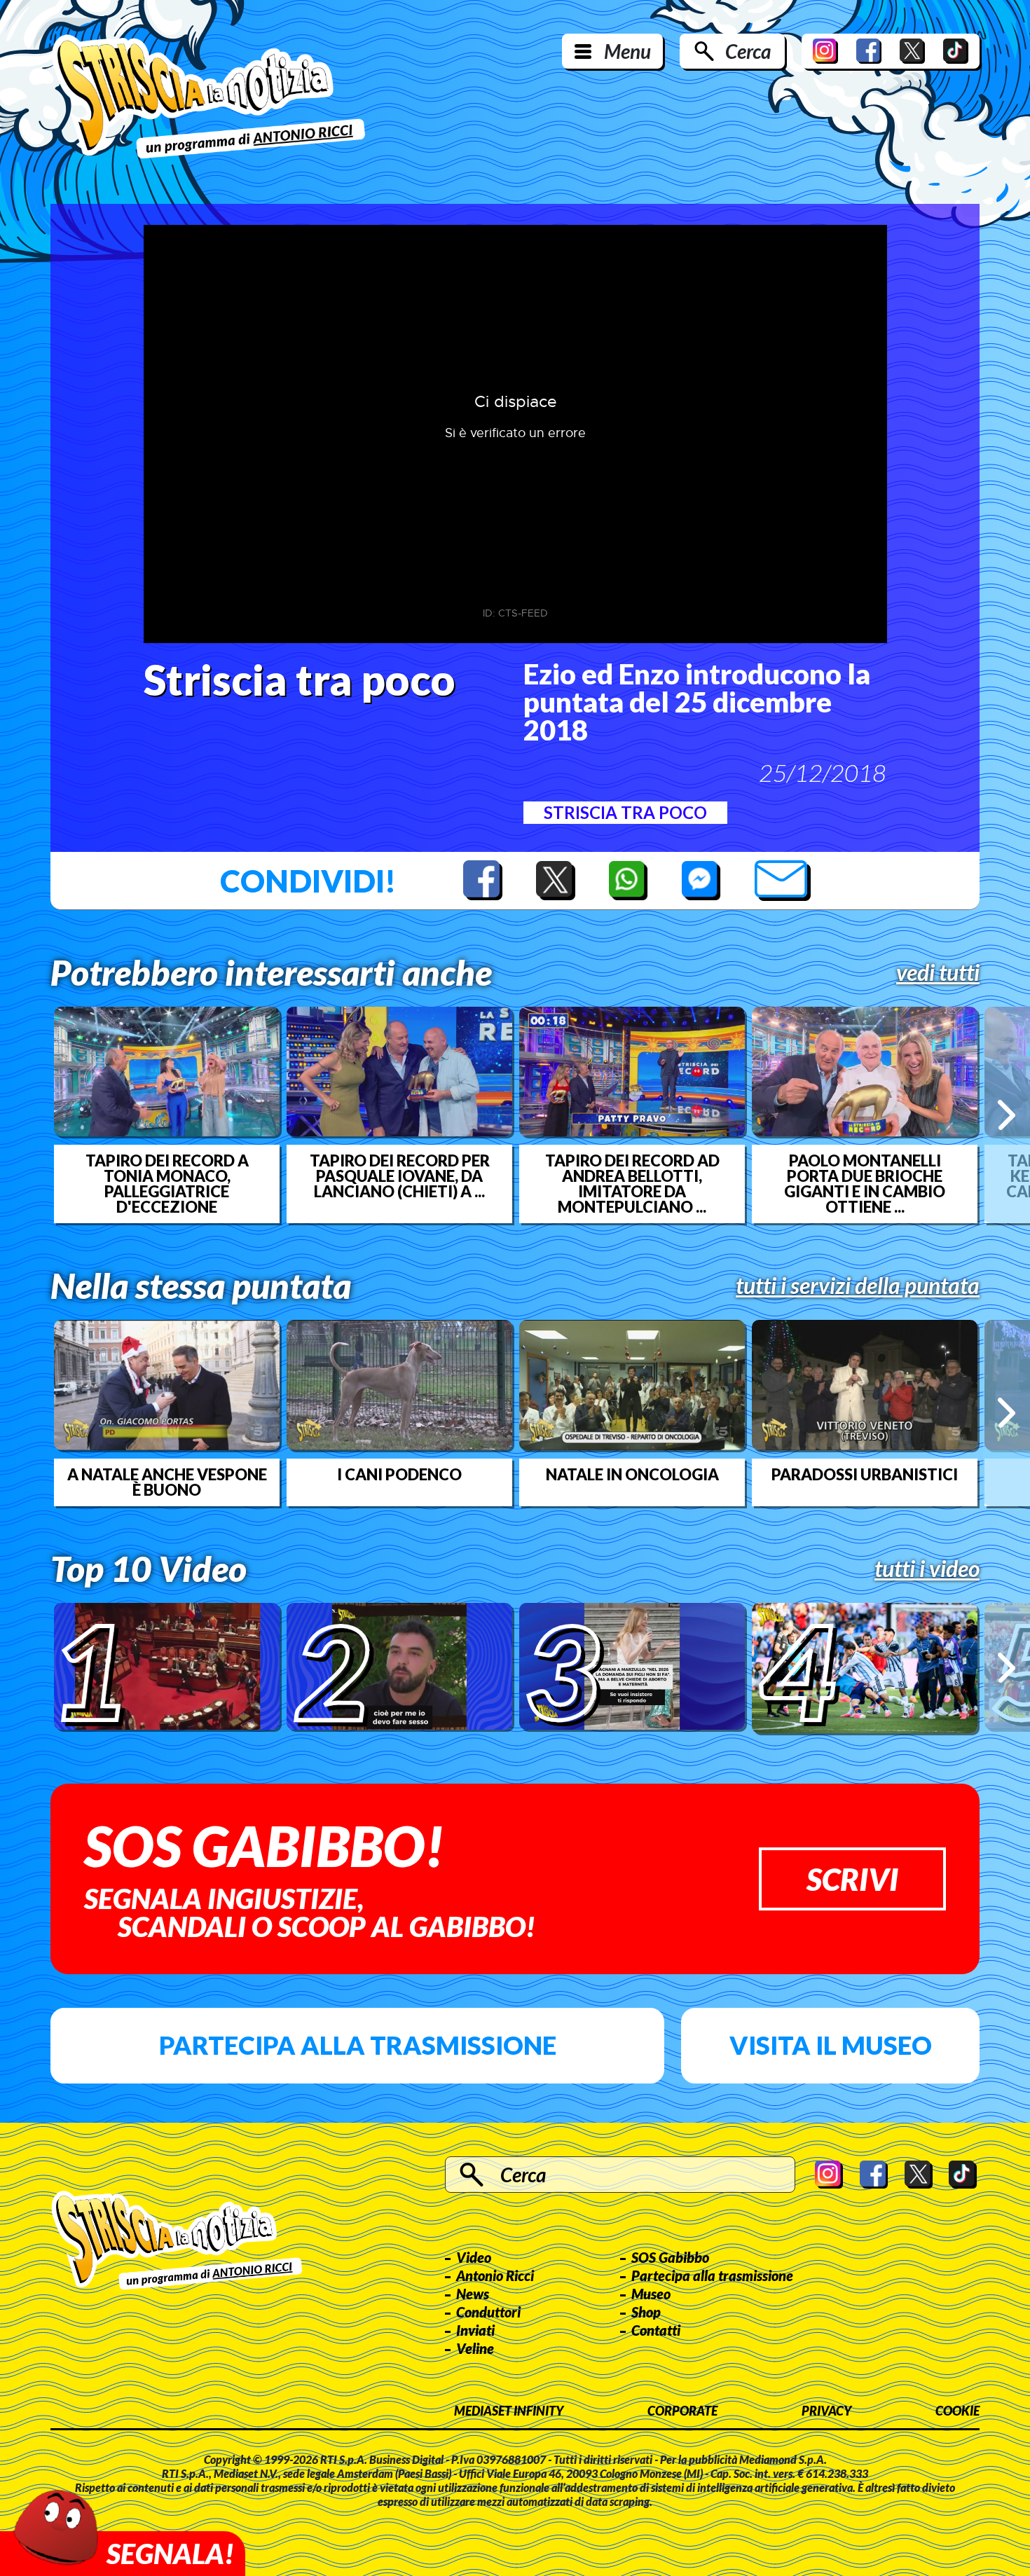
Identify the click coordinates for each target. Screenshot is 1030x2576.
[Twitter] (912, 51)
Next (1007, 1115)
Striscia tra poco (625, 812)
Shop (646, 2312)
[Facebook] (869, 51)
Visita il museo (831, 2045)
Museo (651, 2294)
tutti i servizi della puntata (858, 1286)
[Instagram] (825, 51)
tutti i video (927, 1569)
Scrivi (852, 1879)
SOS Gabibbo (670, 2257)
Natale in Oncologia (632, 1475)
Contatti (656, 2330)
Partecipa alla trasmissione (358, 2045)
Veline (475, 2348)
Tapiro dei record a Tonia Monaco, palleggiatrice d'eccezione (167, 1184)
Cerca (748, 51)
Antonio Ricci (495, 2275)
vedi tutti (938, 972)
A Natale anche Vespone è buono (167, 1482)
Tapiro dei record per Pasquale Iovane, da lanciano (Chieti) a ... (400, 1176)
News (473, 2294)
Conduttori (488, 2312)
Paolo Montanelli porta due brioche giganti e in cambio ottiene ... (865, 1184)
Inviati (475, 2330)
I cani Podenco (399, 1475)
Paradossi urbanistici (865, 1475)
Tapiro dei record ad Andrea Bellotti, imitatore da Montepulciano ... (632, 1184)
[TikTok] (956, 51)
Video (474, 2257)
